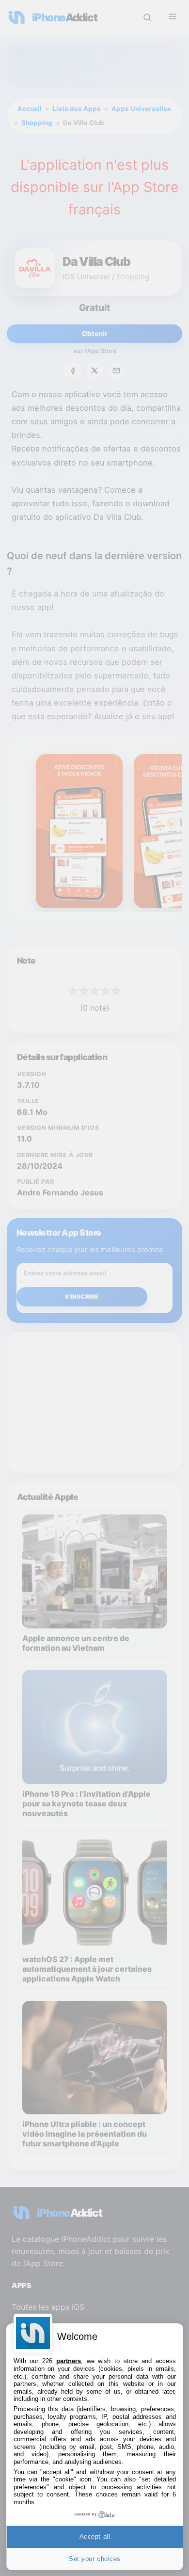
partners (69, 2361)
